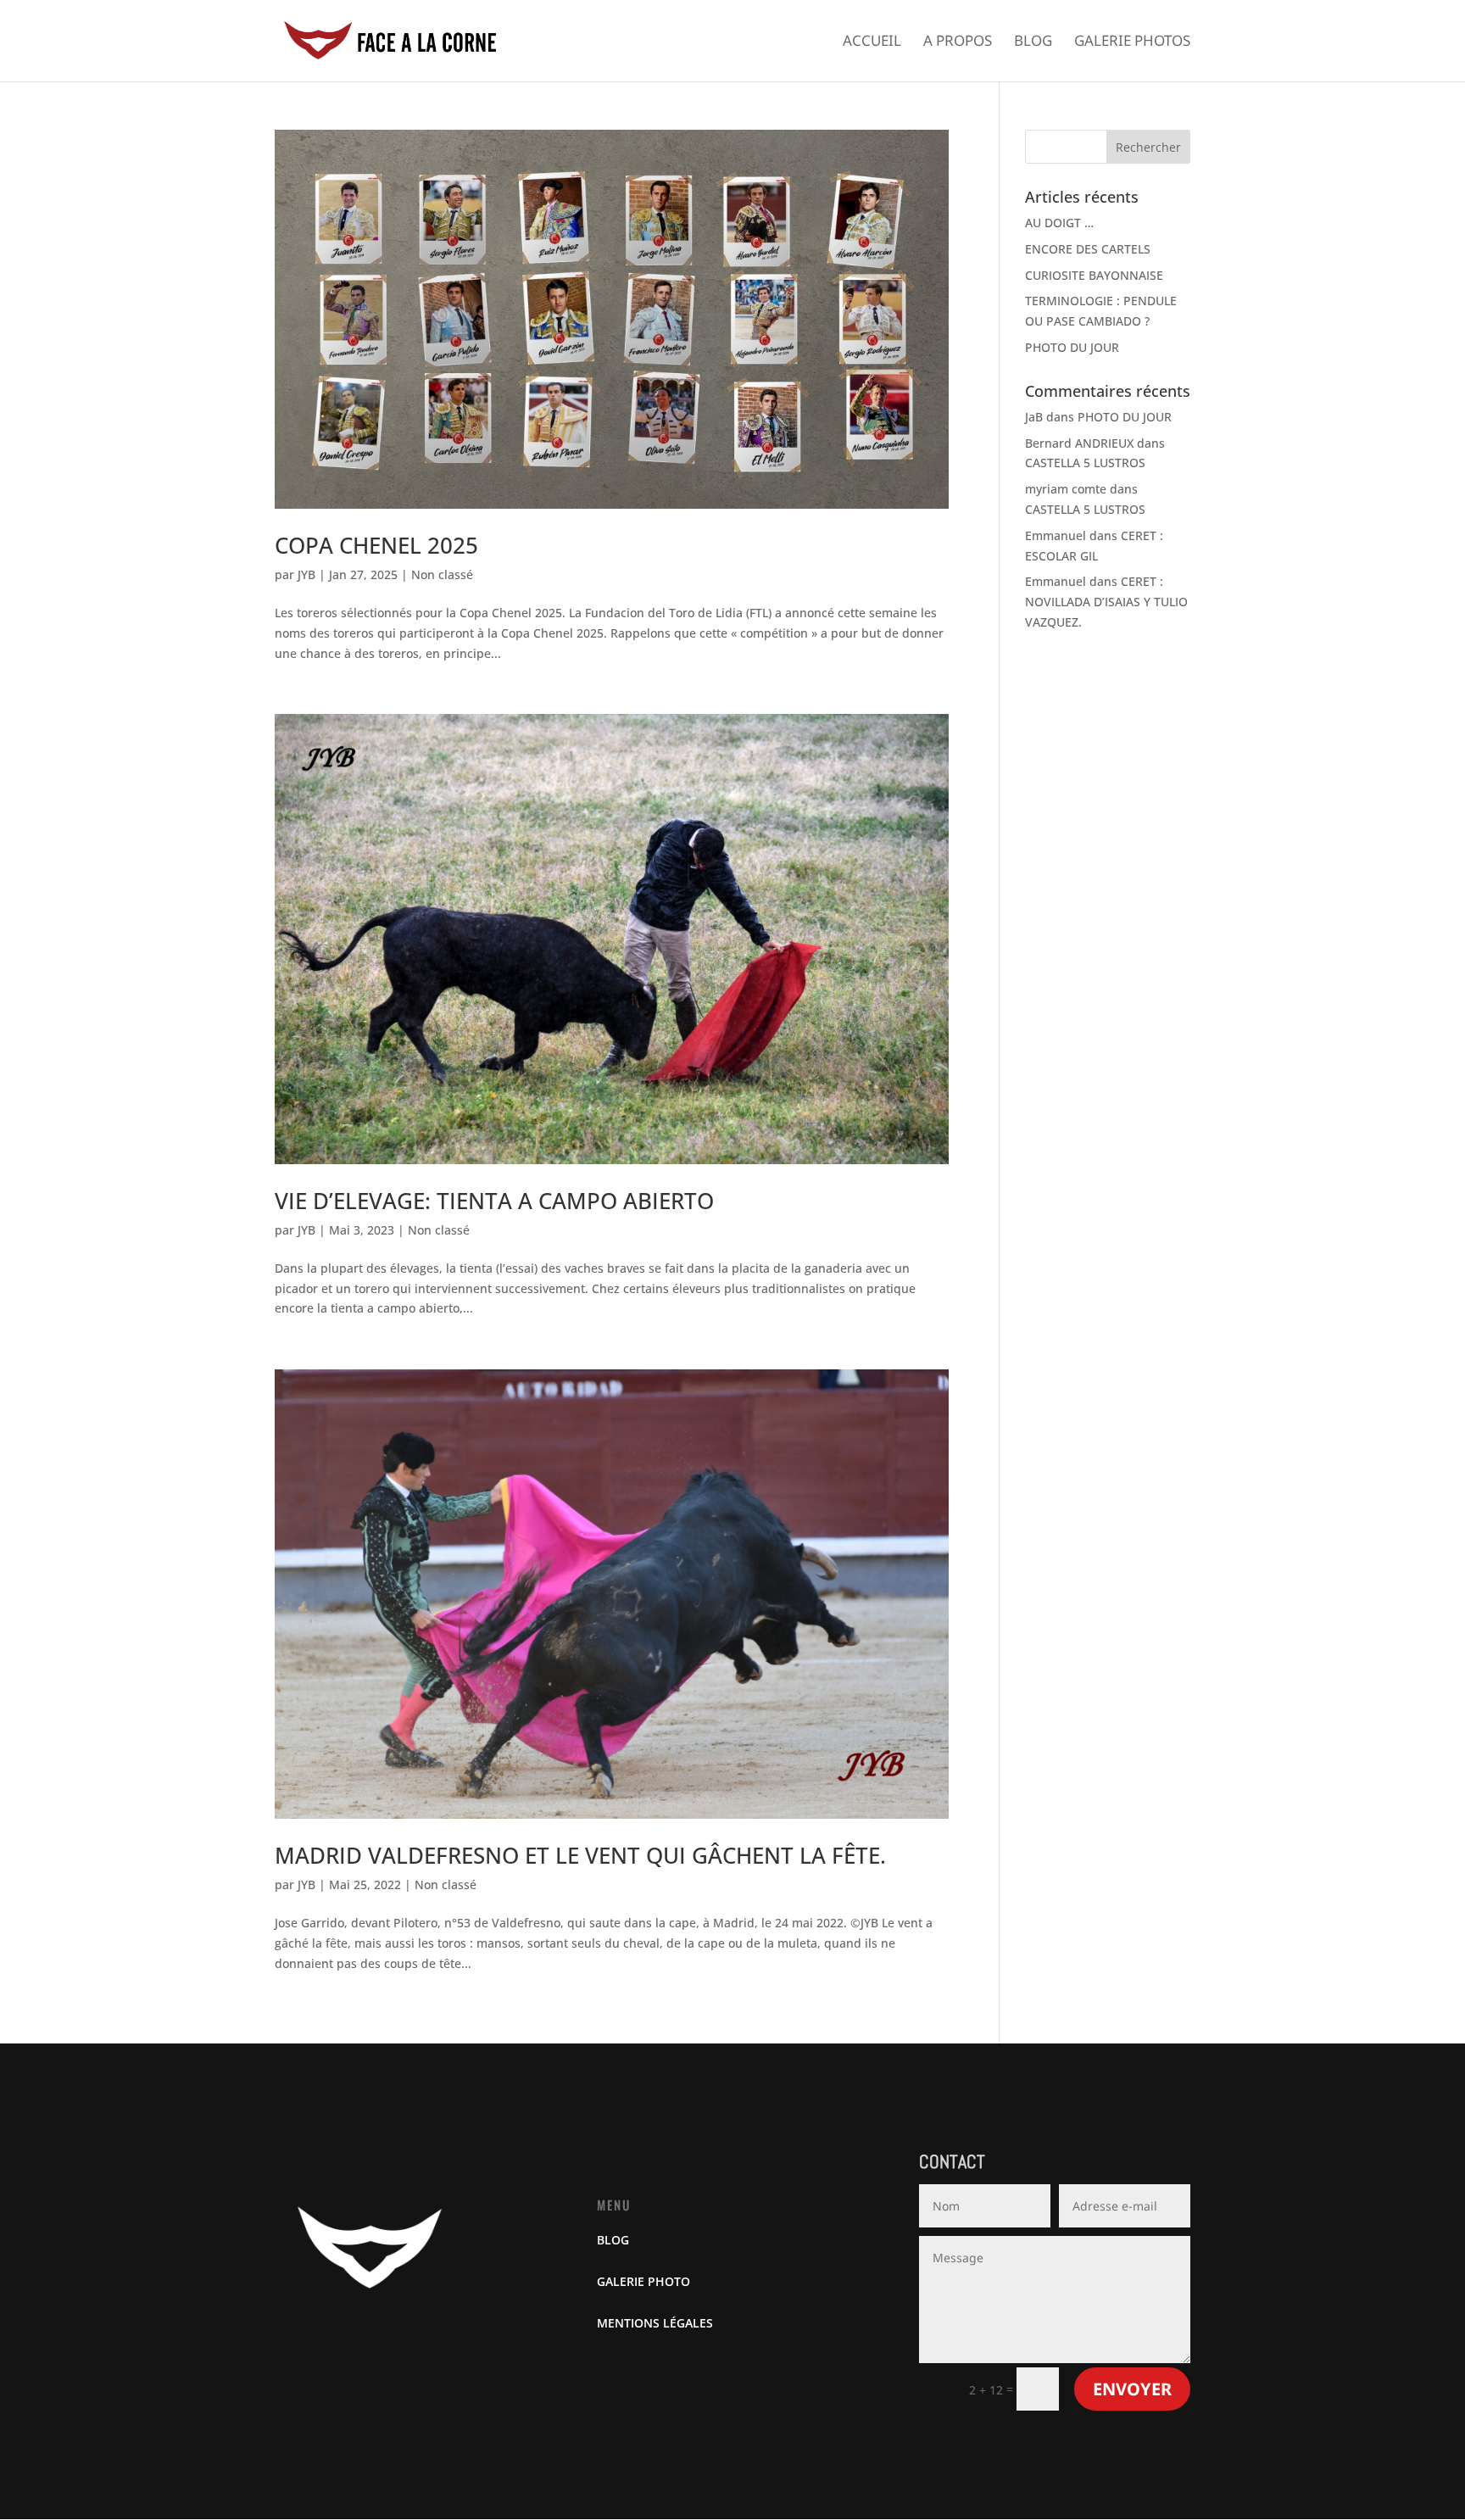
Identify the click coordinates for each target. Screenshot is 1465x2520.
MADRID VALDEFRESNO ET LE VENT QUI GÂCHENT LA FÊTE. (580, 1855)
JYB (306, 574)
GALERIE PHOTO (643, 2281)
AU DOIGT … (1059, 223)
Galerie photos (1132, 42)
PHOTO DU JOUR (1072, 347)
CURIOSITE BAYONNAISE (1094, 275)
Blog (1033, 42)
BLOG (613, 2240)
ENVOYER (1132, 2389)
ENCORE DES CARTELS (1088, 249)
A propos (958, 42)
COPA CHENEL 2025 (376, 545)
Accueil (872, 42)
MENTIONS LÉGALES (655, 2323)
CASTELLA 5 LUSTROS (1085, 463)
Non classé (442, 574)
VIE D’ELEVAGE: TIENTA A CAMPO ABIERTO (494, 1201)
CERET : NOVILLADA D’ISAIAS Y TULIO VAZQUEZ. (1106, 602)
